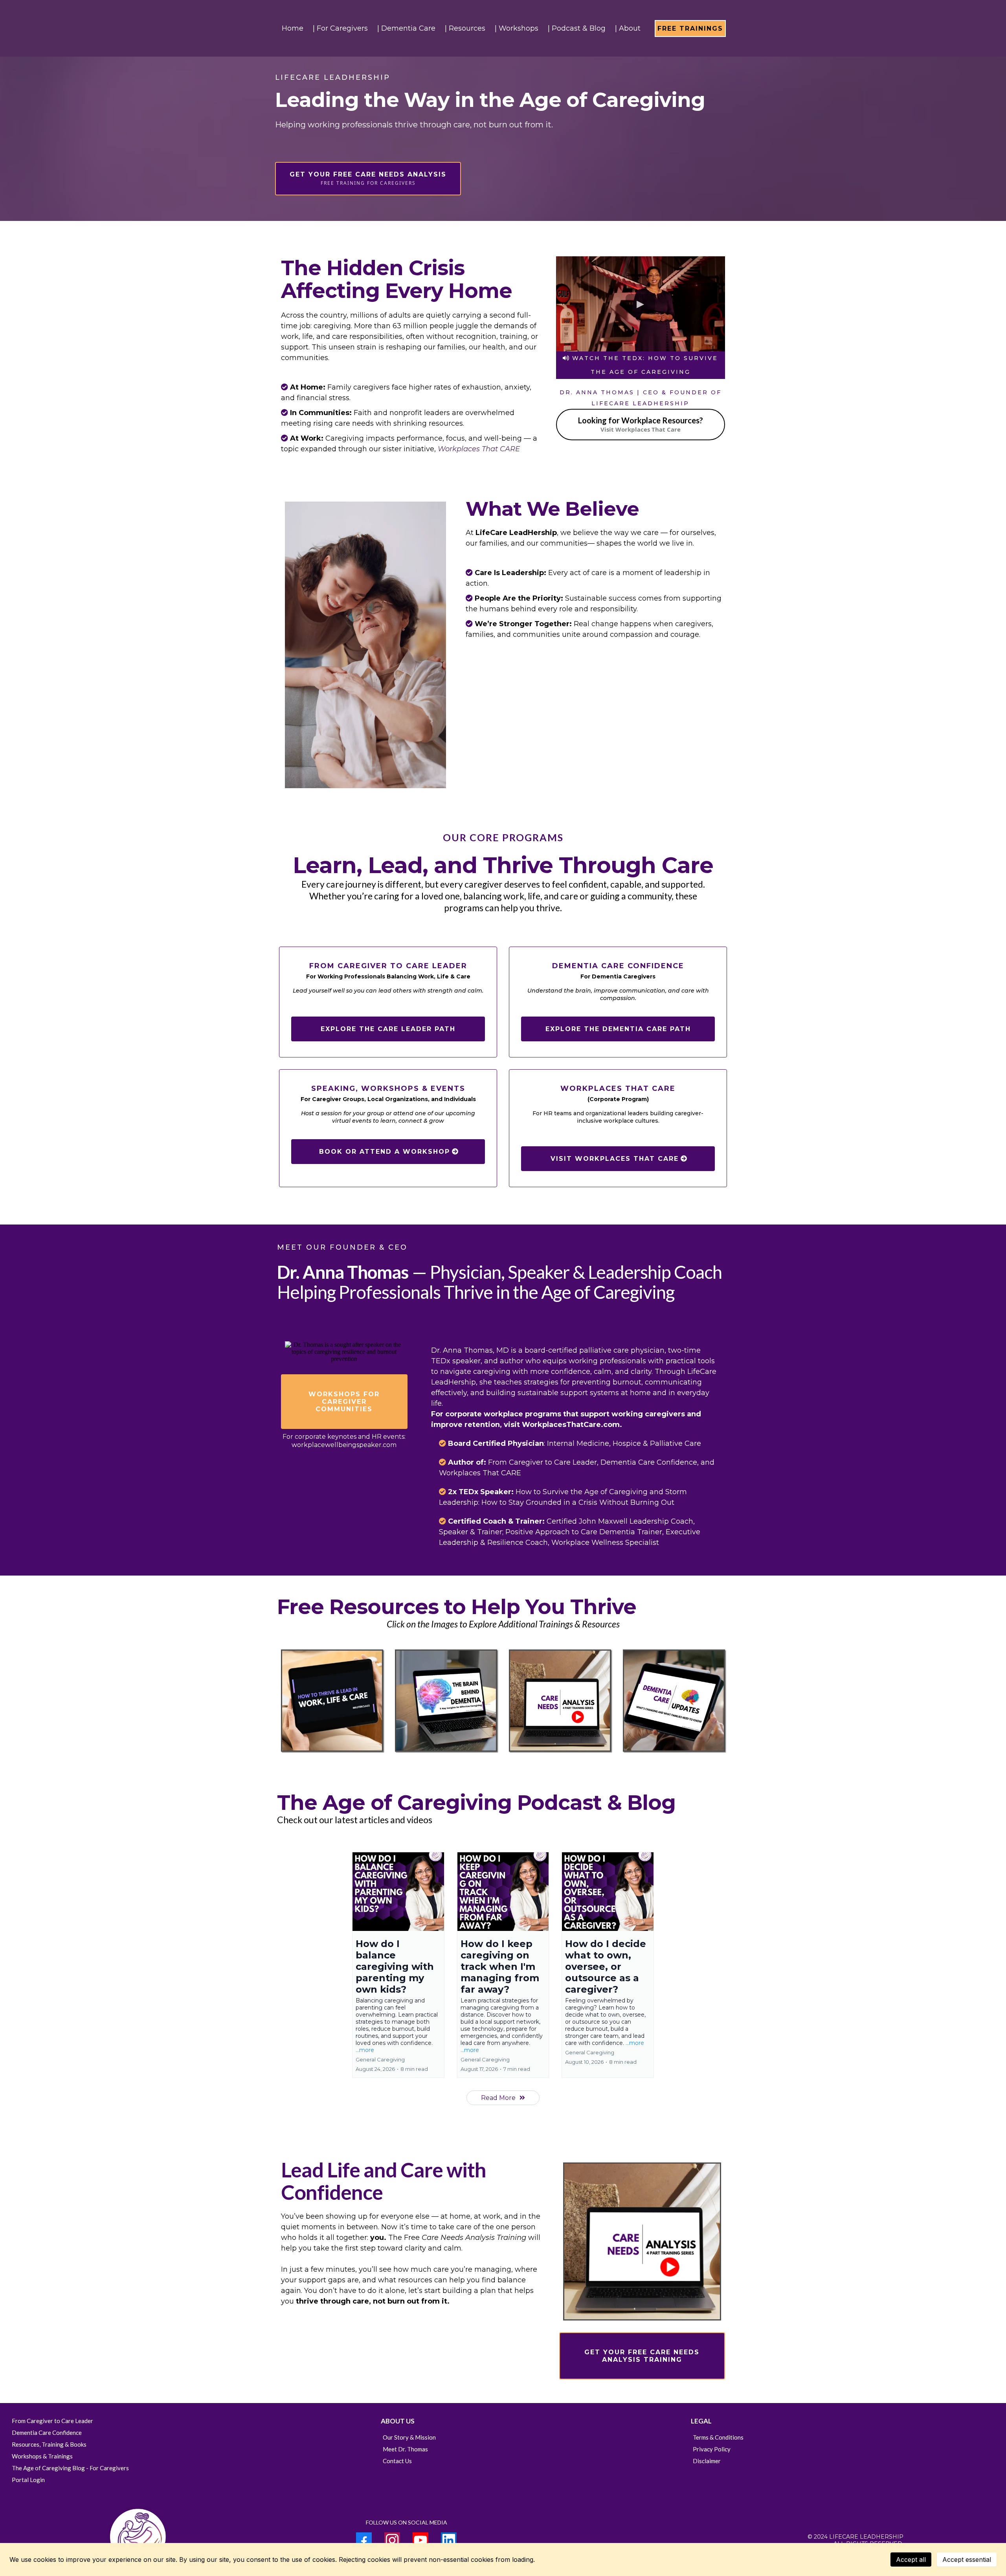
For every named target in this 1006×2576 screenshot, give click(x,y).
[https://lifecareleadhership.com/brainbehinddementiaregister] (446, 1701)
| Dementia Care (406, 28)
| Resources (465, 28)
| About (628, 28)
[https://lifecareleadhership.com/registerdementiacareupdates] (674, 1701)
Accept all (911, 2559)
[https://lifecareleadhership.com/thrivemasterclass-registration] (332, 1701)
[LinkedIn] (449, 2540)
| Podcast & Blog (577, 28)
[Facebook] (364, 2540)
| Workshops (517, 28)
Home (293, 28)
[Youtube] (420, 2540)
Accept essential (967, 2559)
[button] (398, 1965)
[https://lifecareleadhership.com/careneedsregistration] (560, 1701)
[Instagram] (392, 2540)
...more (365, 2050)
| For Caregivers (340, 28)
